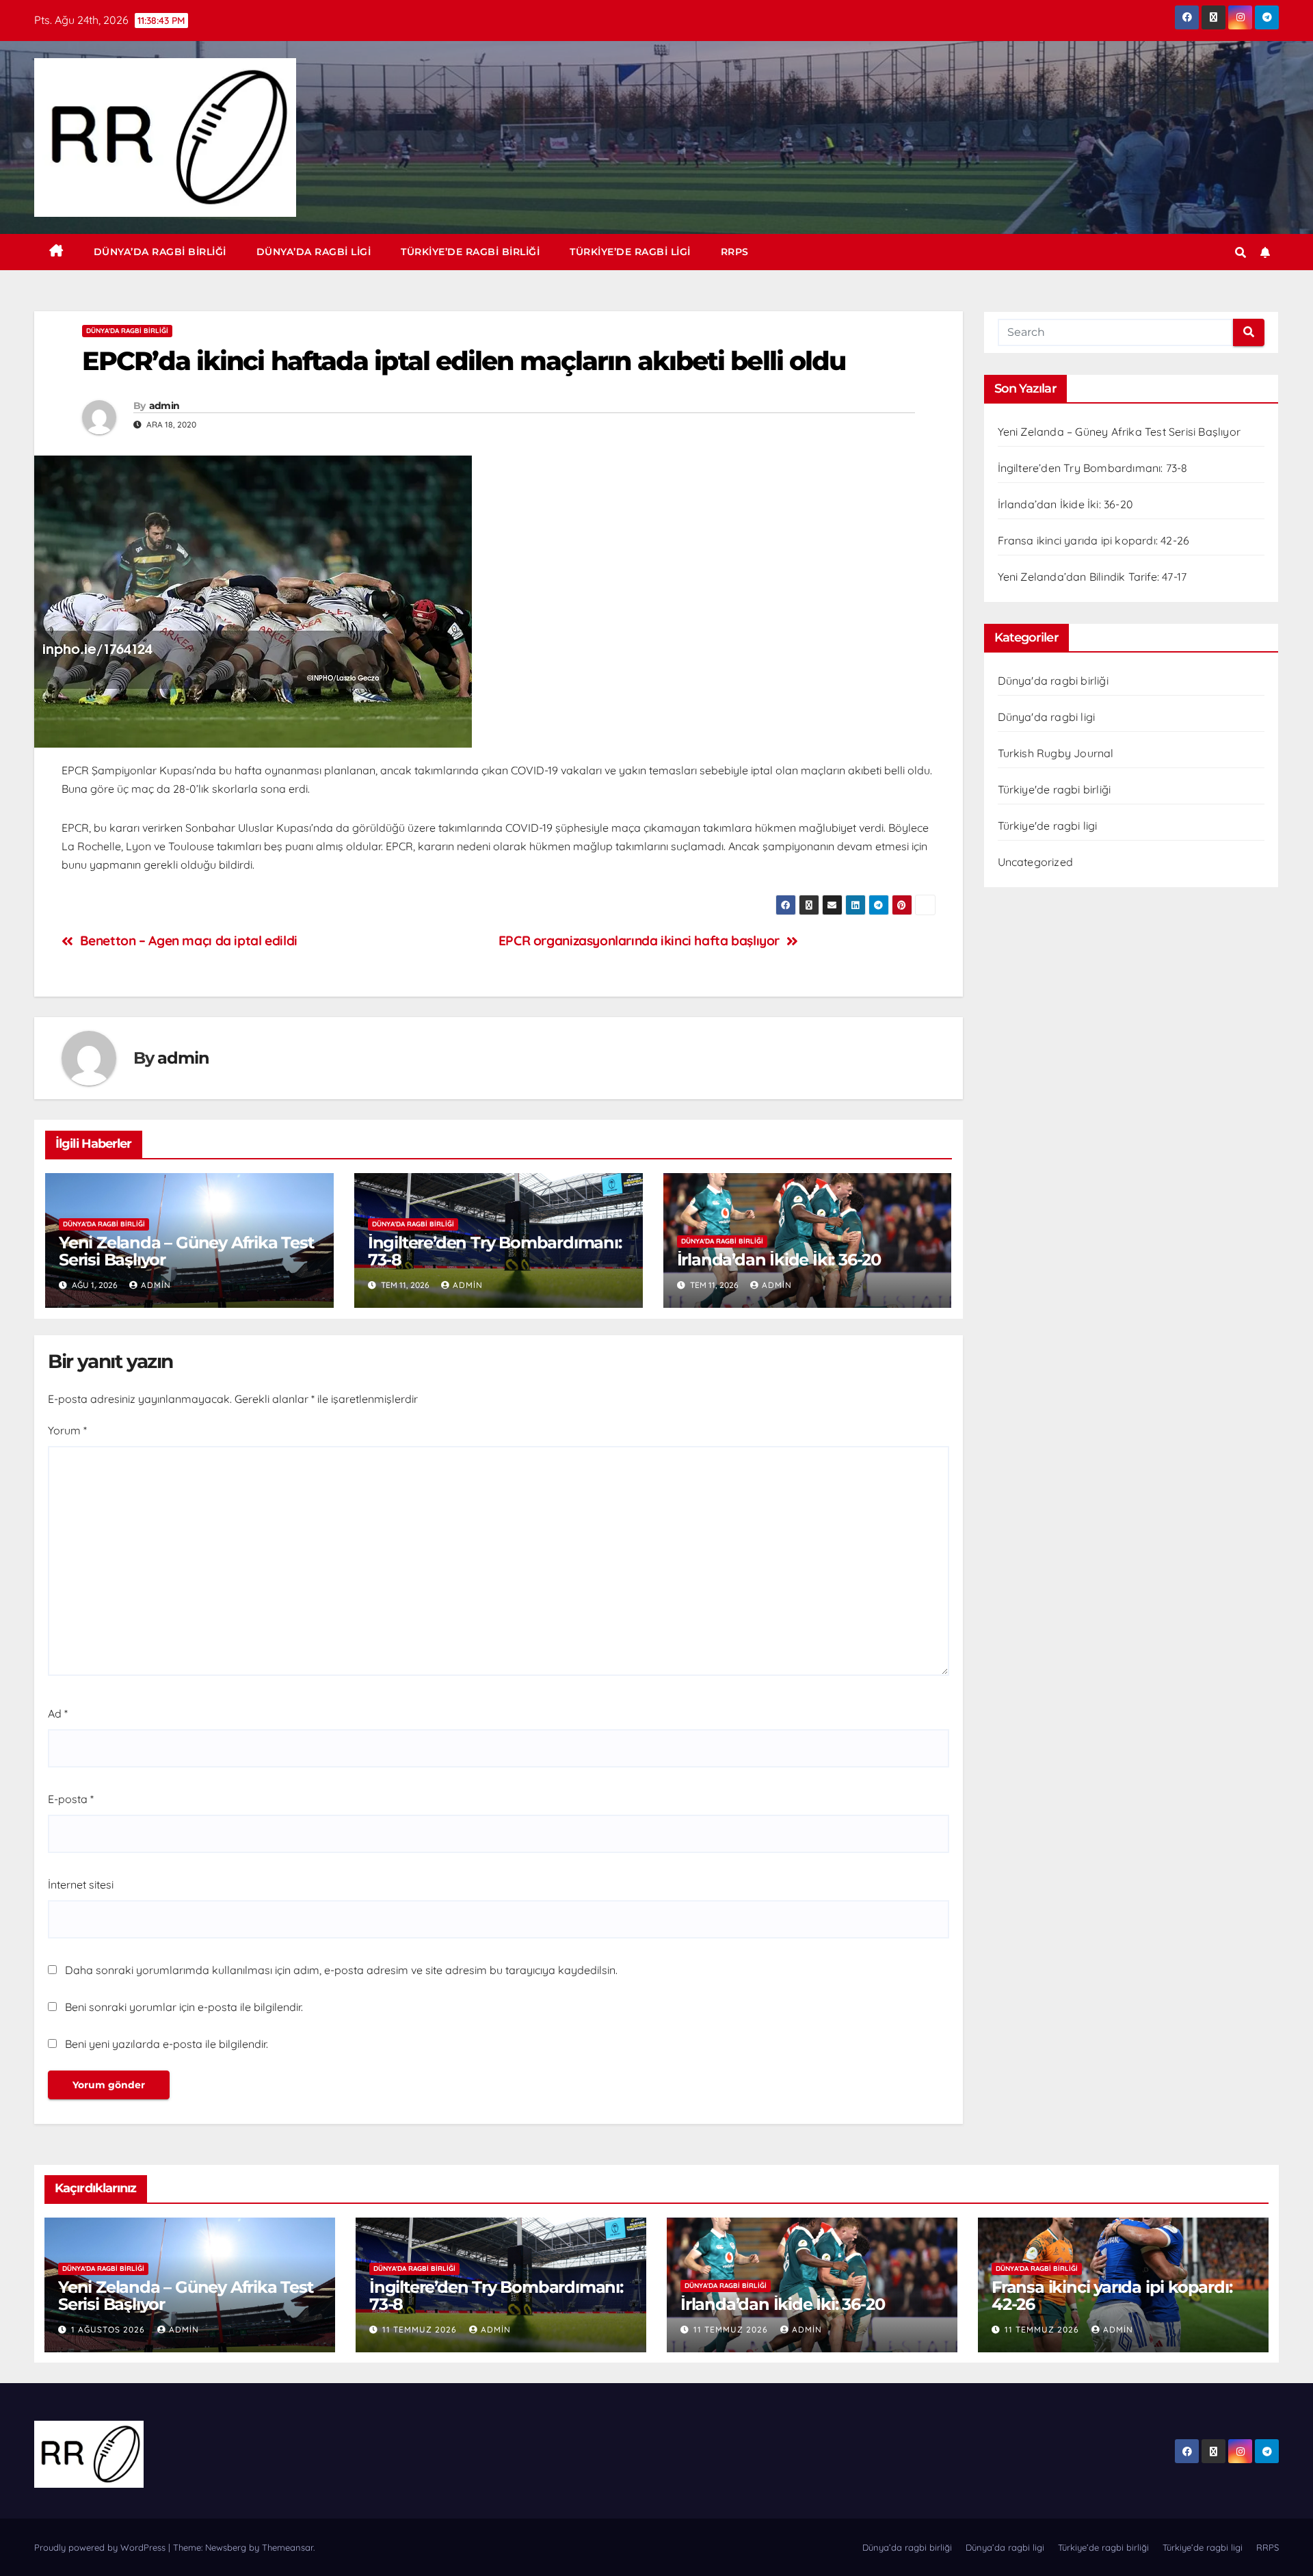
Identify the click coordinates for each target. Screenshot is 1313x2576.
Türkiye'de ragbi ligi (1048, 826)
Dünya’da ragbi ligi (314, 252)
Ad (58, 1713)
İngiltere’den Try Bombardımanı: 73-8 (495, 1251)
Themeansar (288, 2547)
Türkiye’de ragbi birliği (470, 252)
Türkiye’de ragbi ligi (630, 252)
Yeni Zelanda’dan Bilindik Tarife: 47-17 (1092, 577)
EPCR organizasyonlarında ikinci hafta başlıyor (639, 941)
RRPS (735, 252)
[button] (1241, 252)
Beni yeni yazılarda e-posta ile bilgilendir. (167, 2044)
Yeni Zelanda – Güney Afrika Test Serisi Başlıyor (186, 1251)
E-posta (71, 1799)
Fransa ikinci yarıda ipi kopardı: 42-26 (1094, 540)
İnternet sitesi (81, 1884)
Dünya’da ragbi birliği (160, 252)
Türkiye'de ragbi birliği (1055, 789)
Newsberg (226, 2547)
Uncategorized (1036, 862)
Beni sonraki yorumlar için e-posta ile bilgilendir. (184, 2007)
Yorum (67, 1430)
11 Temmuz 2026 (421, 2329)
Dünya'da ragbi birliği (127, 331)
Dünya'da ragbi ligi (1047, 717)
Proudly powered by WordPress (101, 2547)
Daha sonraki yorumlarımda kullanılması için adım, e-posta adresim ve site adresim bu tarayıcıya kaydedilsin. (341, 1970)
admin (164, 406)
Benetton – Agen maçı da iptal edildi (189, 941)
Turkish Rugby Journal (1056, 753)
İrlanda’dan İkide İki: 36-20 (779, 1260)
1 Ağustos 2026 (109, 2329)
